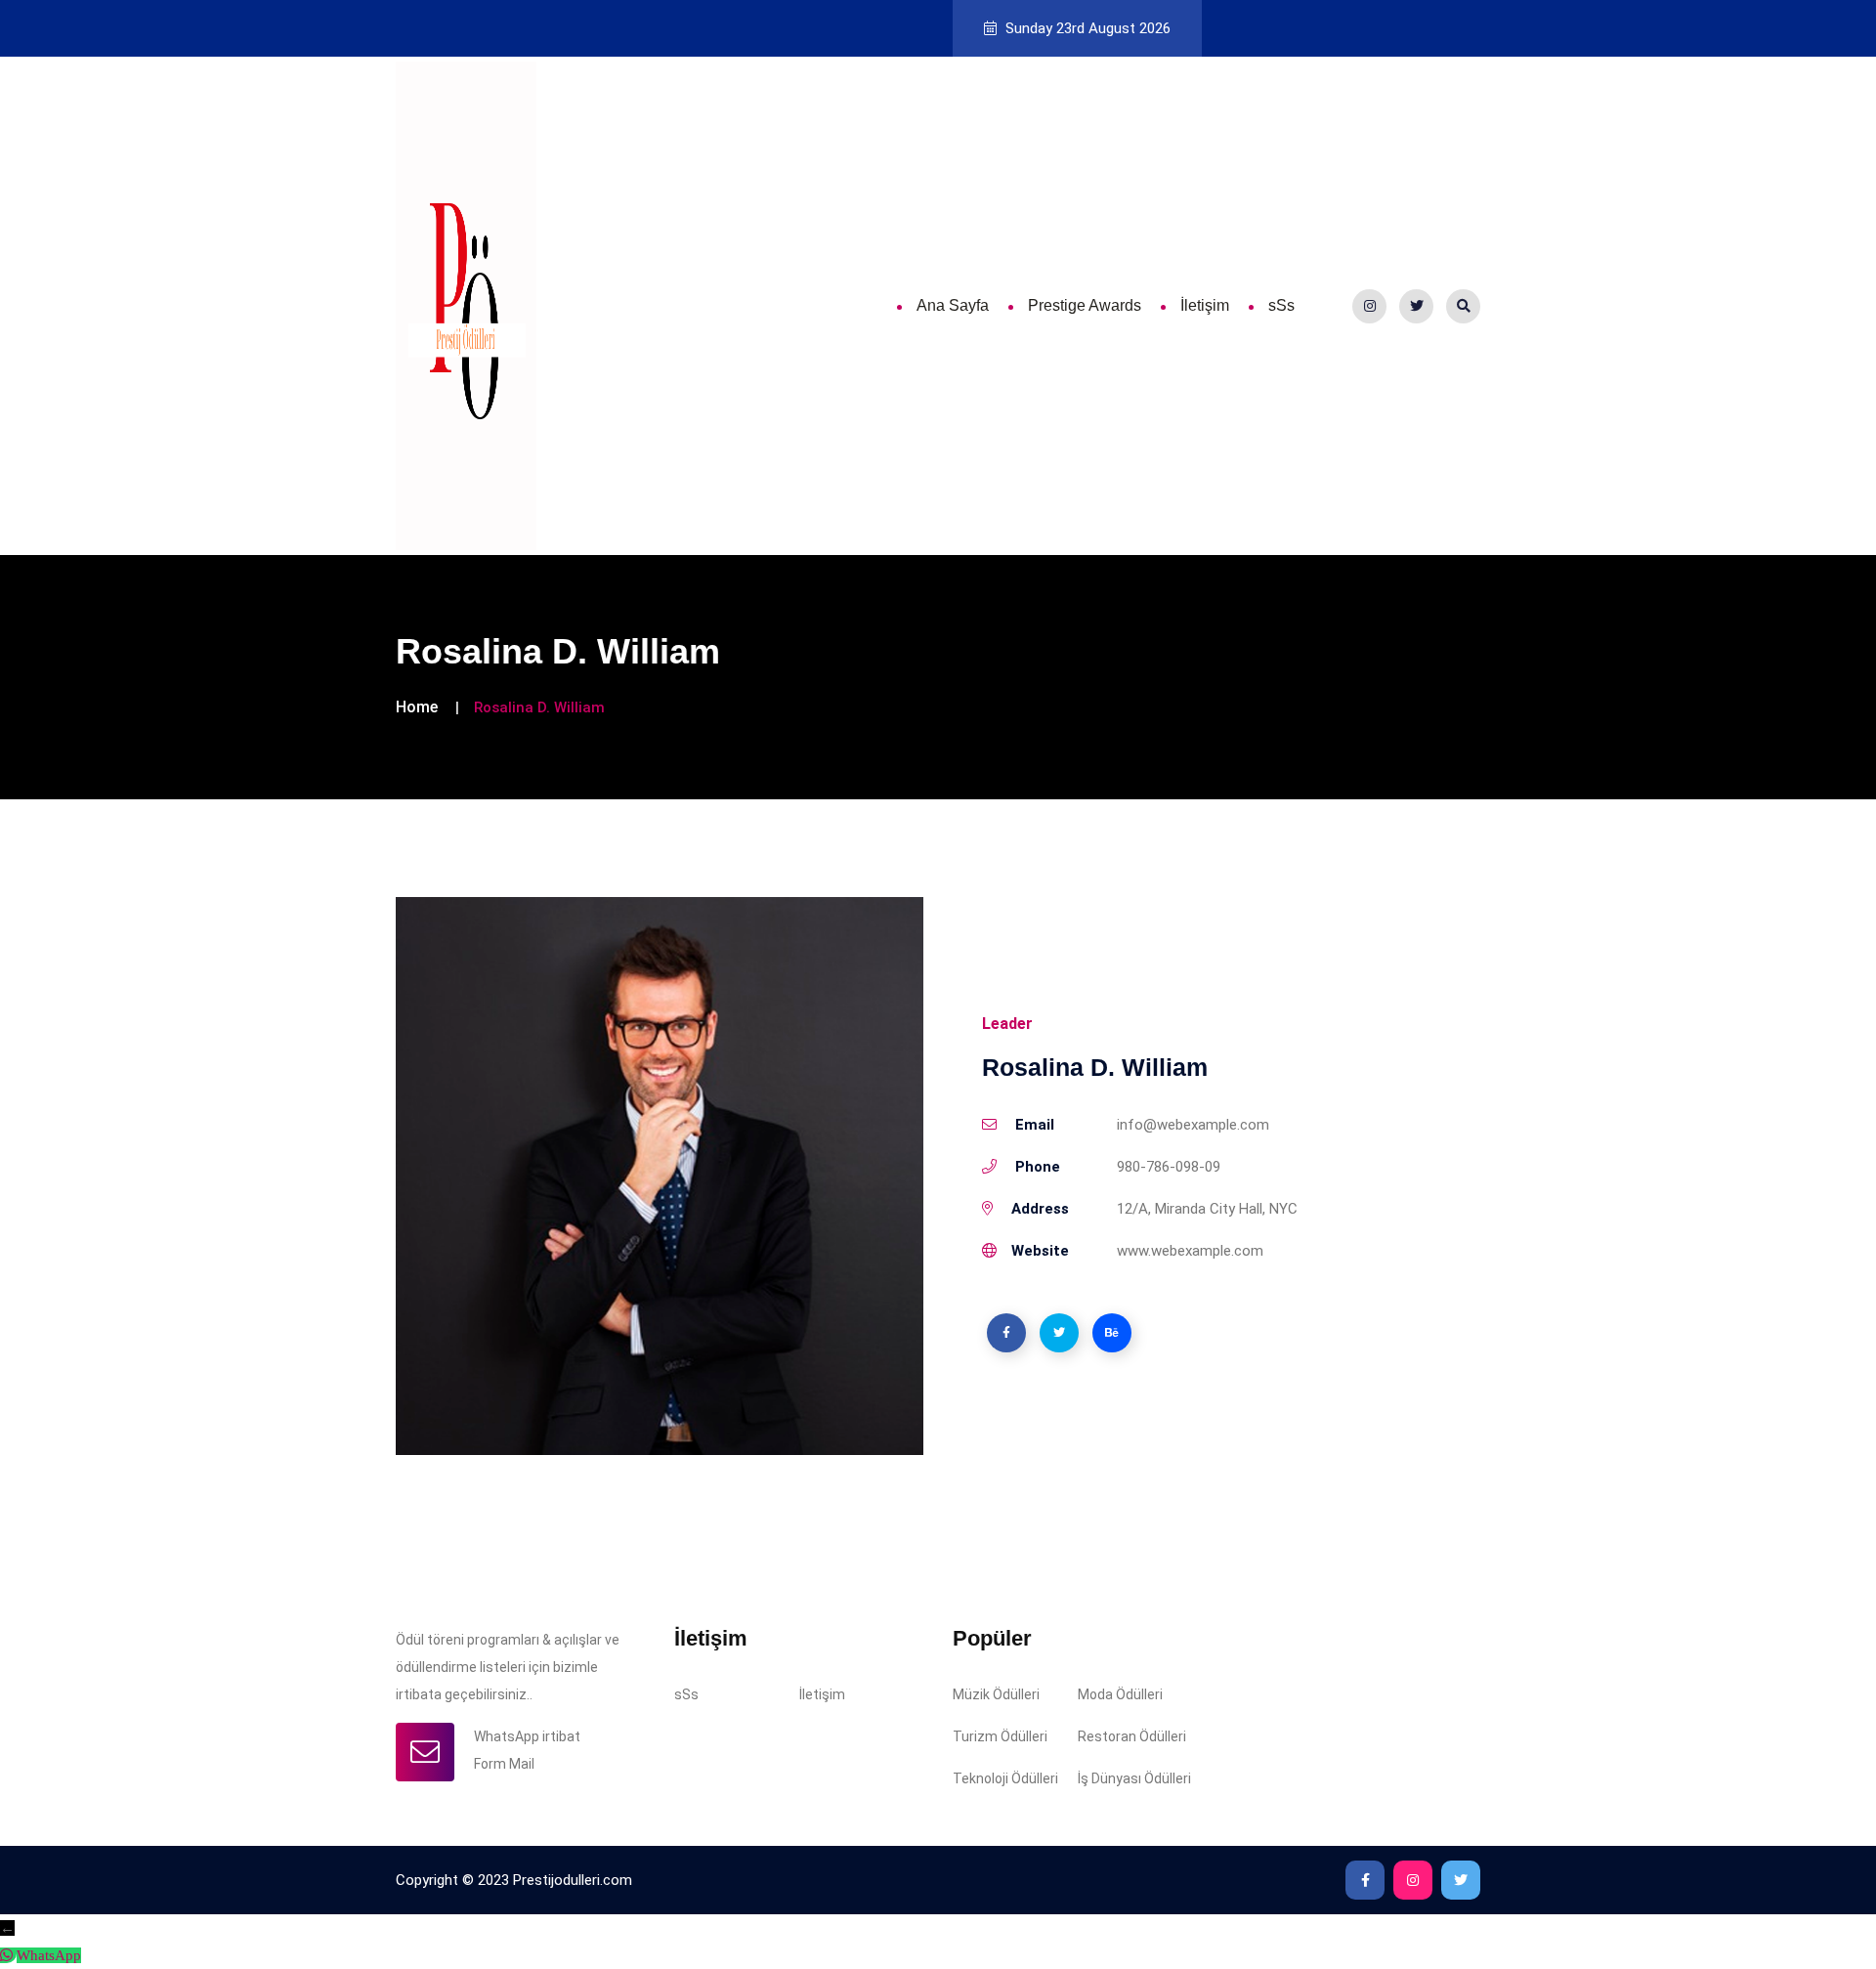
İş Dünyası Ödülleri (1134, 1778)
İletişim (1205, 305)
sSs (1281, 305)
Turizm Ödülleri (1000, 1736)
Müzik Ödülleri (996, 1694)
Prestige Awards (1085, 305)
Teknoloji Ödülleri (1005, 1778)
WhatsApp (49, 1955)
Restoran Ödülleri (1132, 1736)
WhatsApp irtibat (527, 1736)
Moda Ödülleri (1120, 1694)
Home (417, 707)
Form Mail (504, 1764)
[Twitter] (1416, 306)
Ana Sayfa (953, 305)
